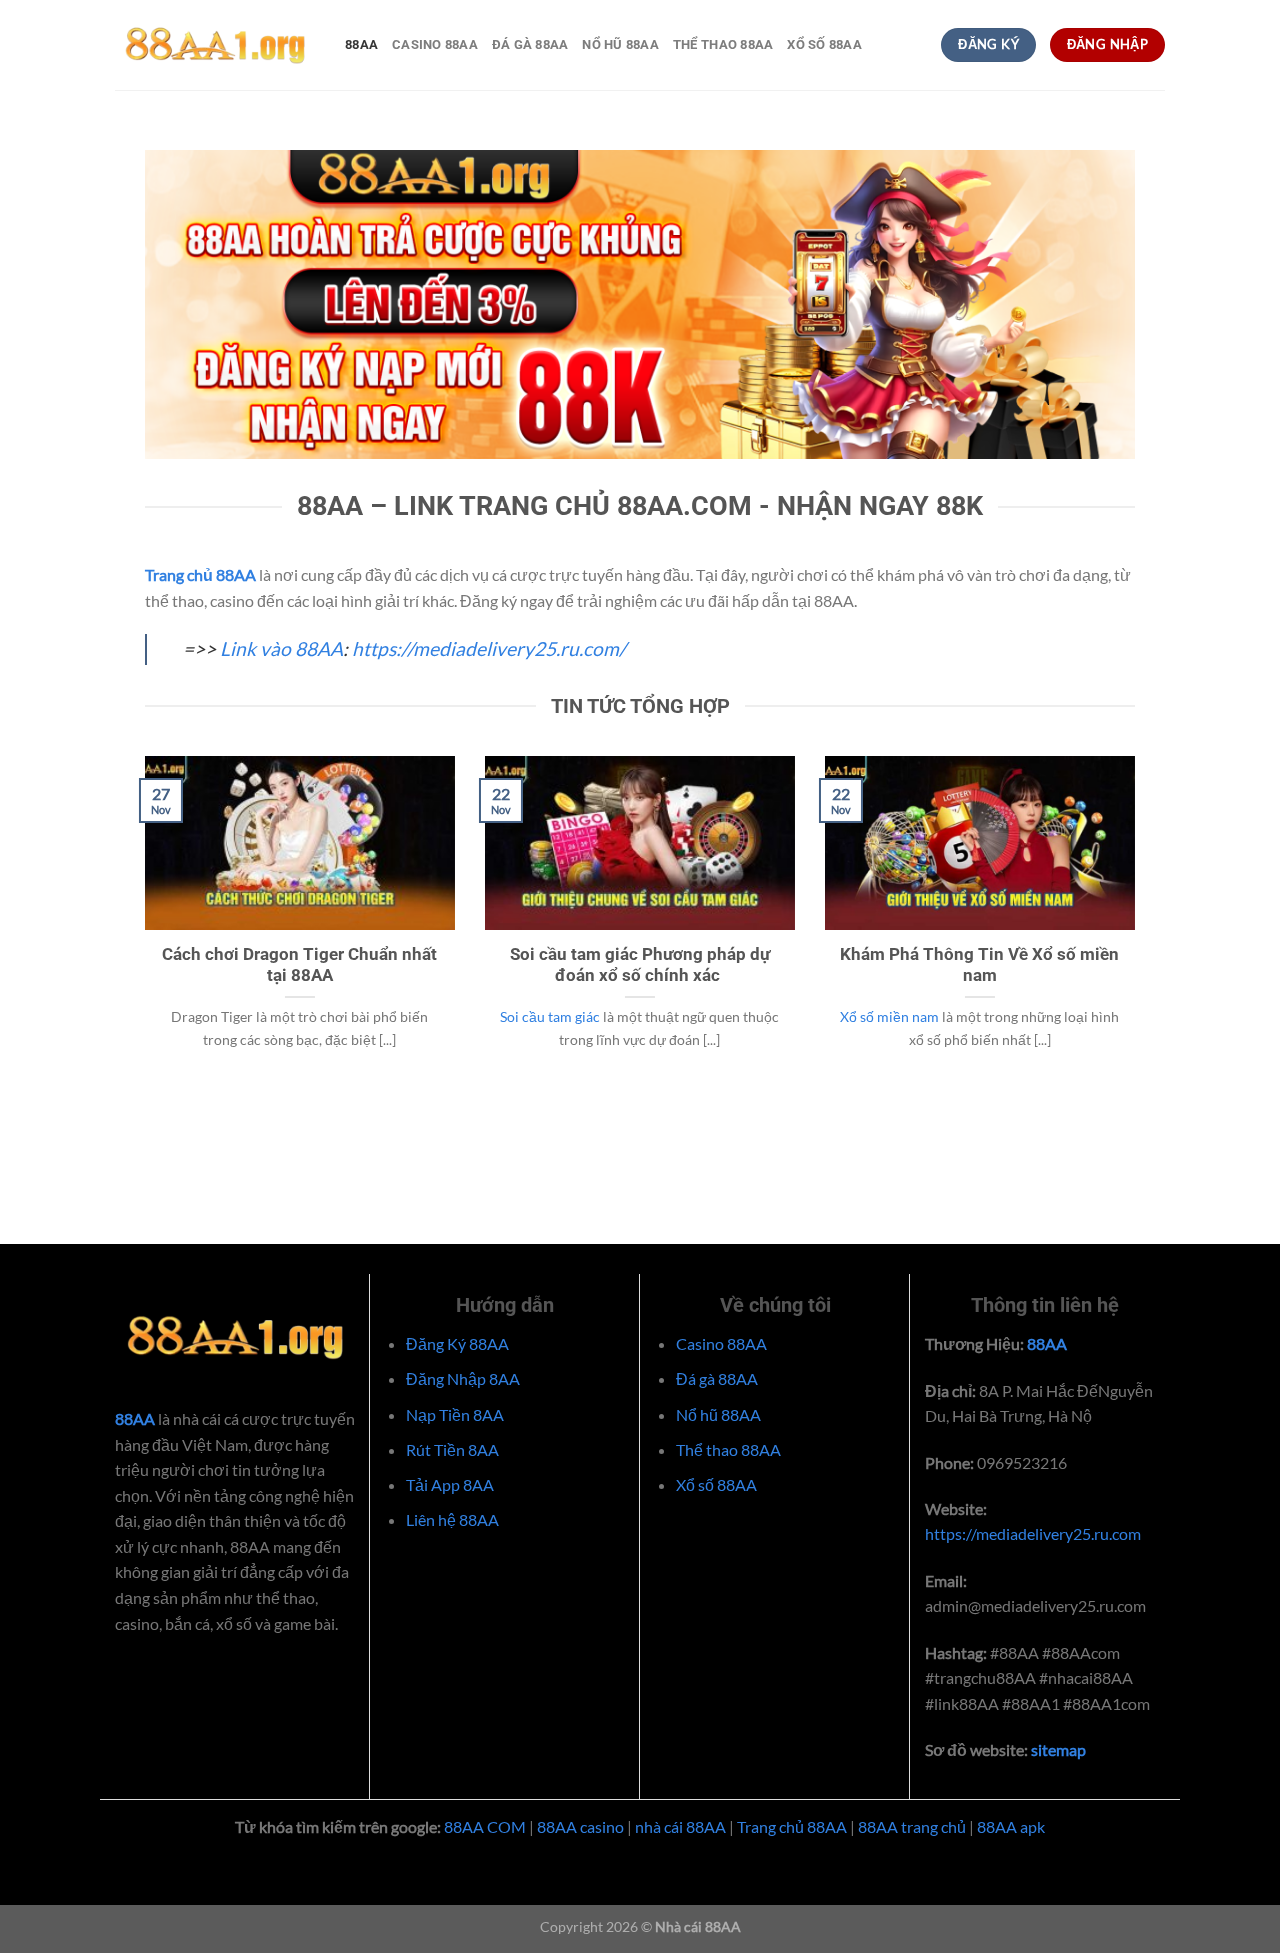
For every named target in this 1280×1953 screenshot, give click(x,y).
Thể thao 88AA (723, 44)
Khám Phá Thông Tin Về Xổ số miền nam (979, 965)
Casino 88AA (435, 44)
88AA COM (485, 1826)
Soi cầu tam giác (550, 1016)
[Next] (1139, 938)
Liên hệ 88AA (452, 1519)
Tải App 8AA (450, 1484)
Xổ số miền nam (889, 1016)
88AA (361, 44)
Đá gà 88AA (530, 44)
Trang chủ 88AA (792, 1826)
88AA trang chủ (912, 1826)
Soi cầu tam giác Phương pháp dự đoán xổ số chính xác (640, 965)
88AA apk (1011, 1826)
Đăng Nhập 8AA (463, 1378)
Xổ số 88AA (824, 44)
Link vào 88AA (281, 648)
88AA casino (580, 1826)
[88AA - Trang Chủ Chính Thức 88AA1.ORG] (215, 45)
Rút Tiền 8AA (452, 1449)
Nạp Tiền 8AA (455, 1414)
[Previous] (141, 938)
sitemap (1057, 1749)
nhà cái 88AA (680, 1826)
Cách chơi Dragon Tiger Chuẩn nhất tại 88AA (299, 965)
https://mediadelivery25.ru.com (1033, 1533)
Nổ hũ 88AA (620, 44)
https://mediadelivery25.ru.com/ (489, 648)
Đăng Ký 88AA (457, 1343)
